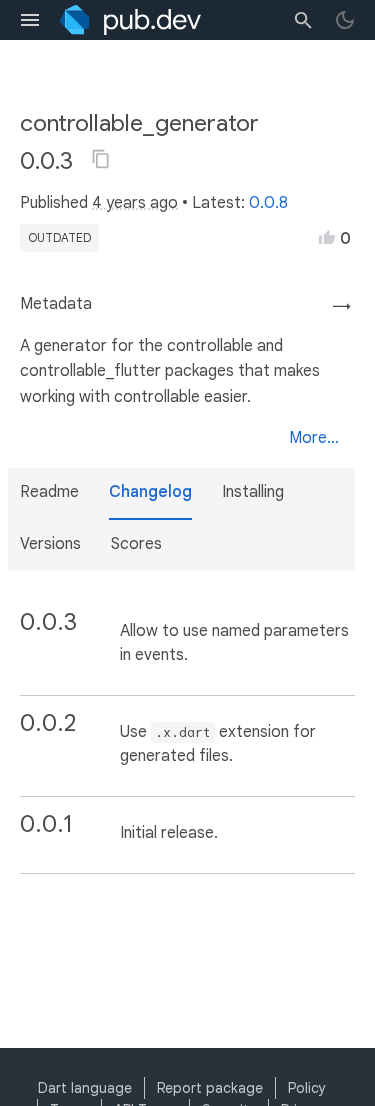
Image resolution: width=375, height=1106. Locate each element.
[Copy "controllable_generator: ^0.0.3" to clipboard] (101, 159)
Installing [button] (253, 492)
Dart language (85, 1088)
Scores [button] (136, 544)
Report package (210, 1088)
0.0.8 (268, 203)
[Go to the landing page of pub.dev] (130, 20)
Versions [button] (50, 544)
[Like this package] (327, 237)
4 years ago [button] (135, 203)
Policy (307, 1088)
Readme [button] (49, 492)
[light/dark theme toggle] (345, 20)
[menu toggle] (30, 20)
